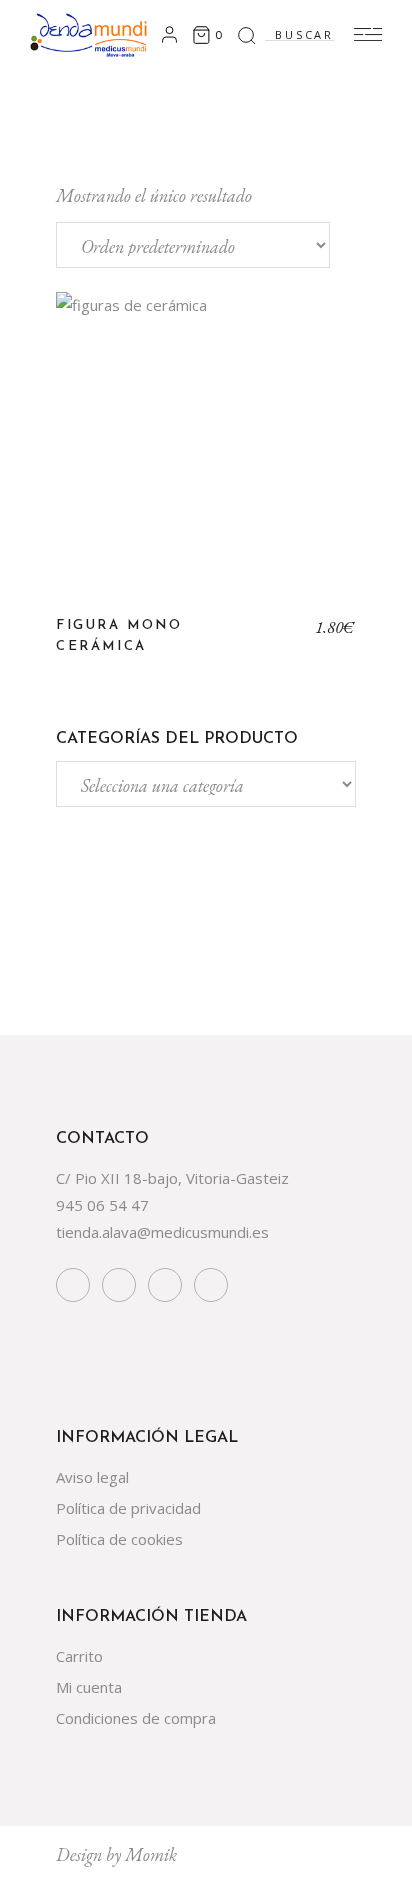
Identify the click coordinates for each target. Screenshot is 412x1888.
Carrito (79, 1656)
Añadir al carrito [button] (206, 457)
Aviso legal (92, 1477)
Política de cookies (119, 1539)
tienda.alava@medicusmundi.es (162, 1232)
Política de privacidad (128, 1508)
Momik (151, 1854)
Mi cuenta (89, 1687)
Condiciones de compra (136, 1718)
